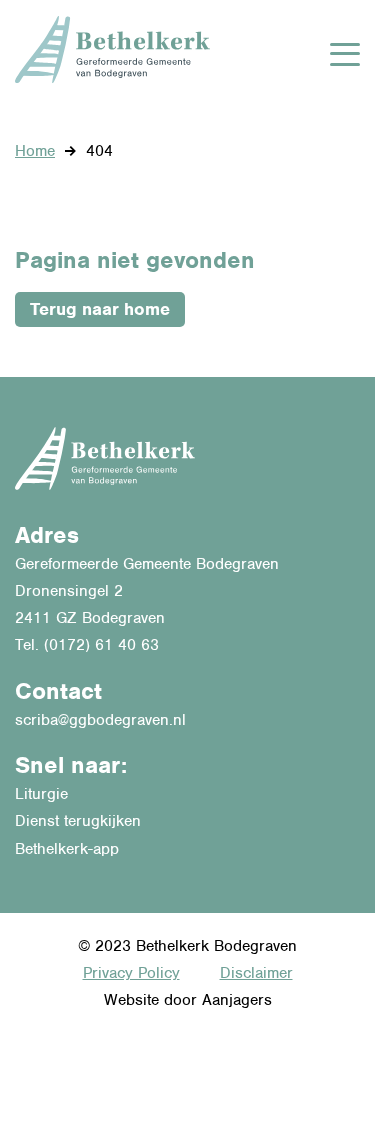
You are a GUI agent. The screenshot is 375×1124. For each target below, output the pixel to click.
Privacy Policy (131, 973)
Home (35, 151)
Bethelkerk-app (67, 849)
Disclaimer (256, 973)
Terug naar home (100, 309)
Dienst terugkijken (78, 821)
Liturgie (41, 794)
